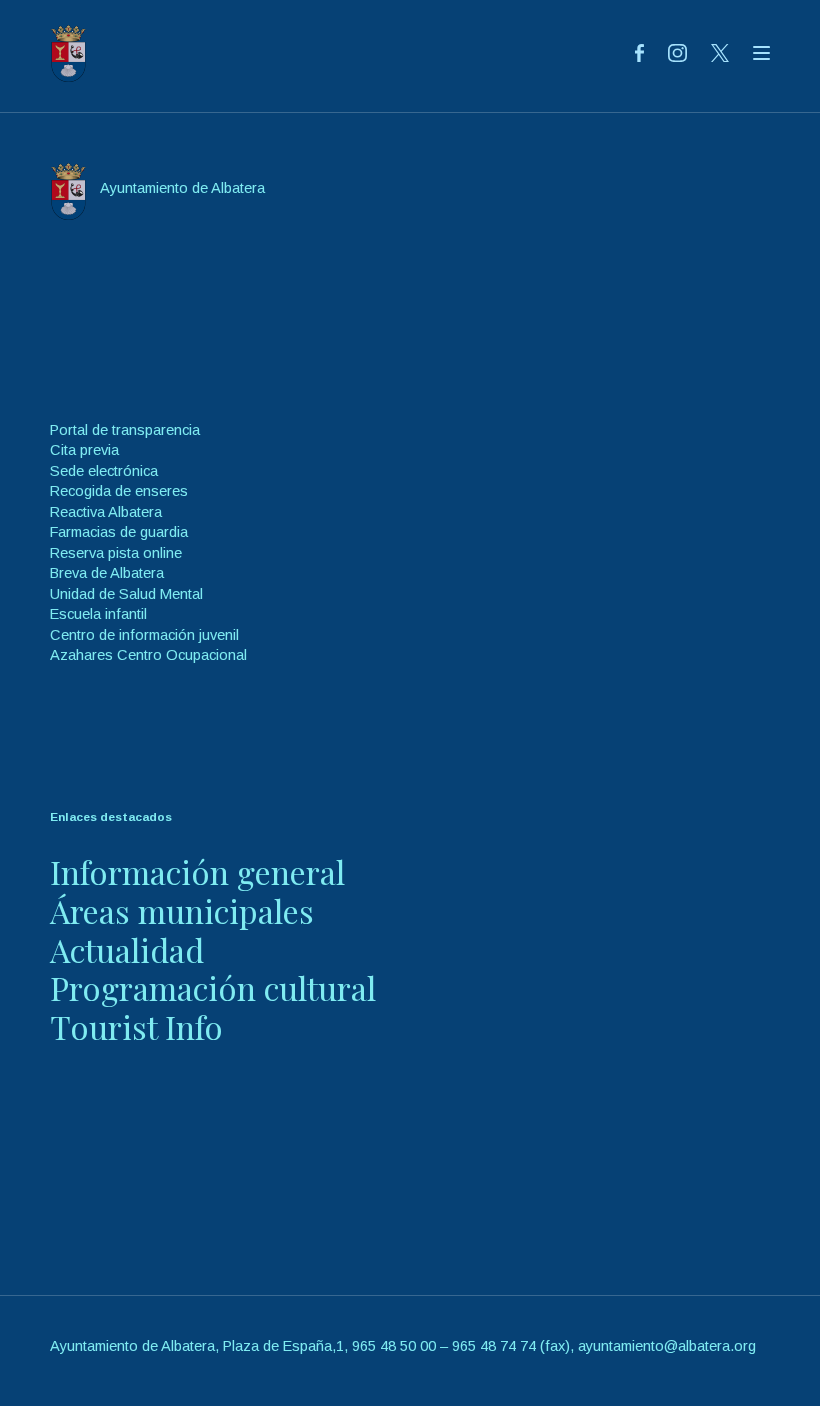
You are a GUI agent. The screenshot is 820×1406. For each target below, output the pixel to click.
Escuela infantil (98, 614)
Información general (197, 871)
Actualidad (127, 949)
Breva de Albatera (107, 573)
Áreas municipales (182, 910)
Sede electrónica (104, 471)
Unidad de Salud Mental (126, 594)
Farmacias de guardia (119, 532)
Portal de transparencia (125, 430)
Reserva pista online (116, 553)
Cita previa (84, 450)
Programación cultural (213, 987)
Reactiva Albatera (106, 512)
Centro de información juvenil (144, 635)
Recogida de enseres (119, 491)
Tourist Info (136, 1026)
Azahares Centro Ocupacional (148, 655)
